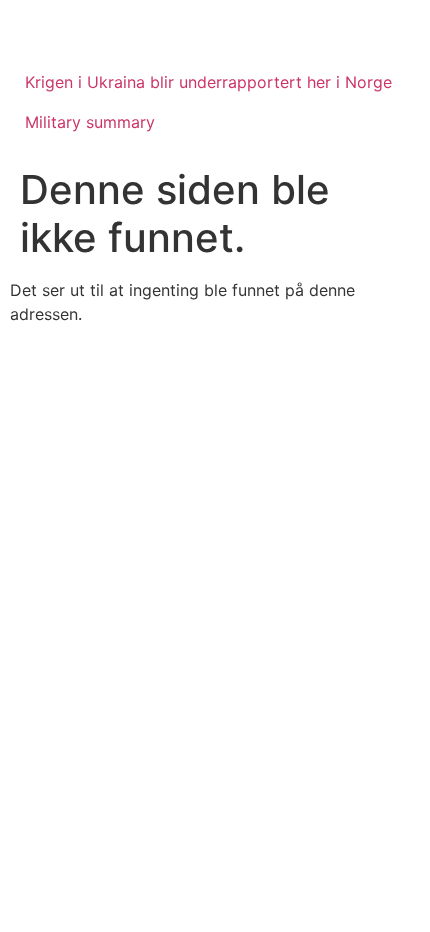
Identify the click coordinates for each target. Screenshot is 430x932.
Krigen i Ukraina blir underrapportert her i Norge (208, 82)
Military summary (90, 122)
